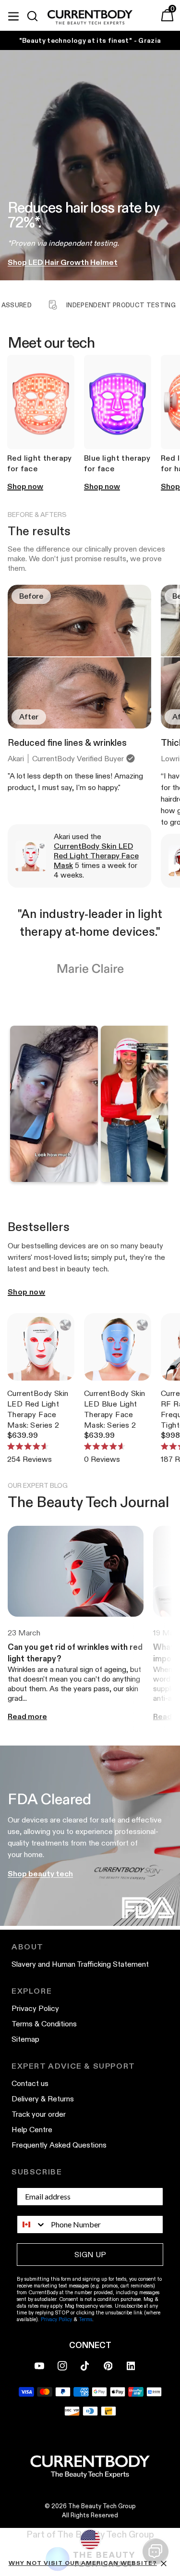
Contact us (30, 2083)
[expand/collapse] (13, 15)
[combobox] (32, 2224)
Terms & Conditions (44, 2024)
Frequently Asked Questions (59, 2145)
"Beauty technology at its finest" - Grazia (90, 40)
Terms (85, 2319)
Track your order (39, 2114)
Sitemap (25, 2039)
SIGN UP (90, 2255)
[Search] (36, 16)
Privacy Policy (35, 2008)
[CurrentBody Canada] (90, 18)
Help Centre (32, 2130)
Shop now (26, 1292)
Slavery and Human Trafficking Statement (80, 1964)
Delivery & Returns (43, 2099)
